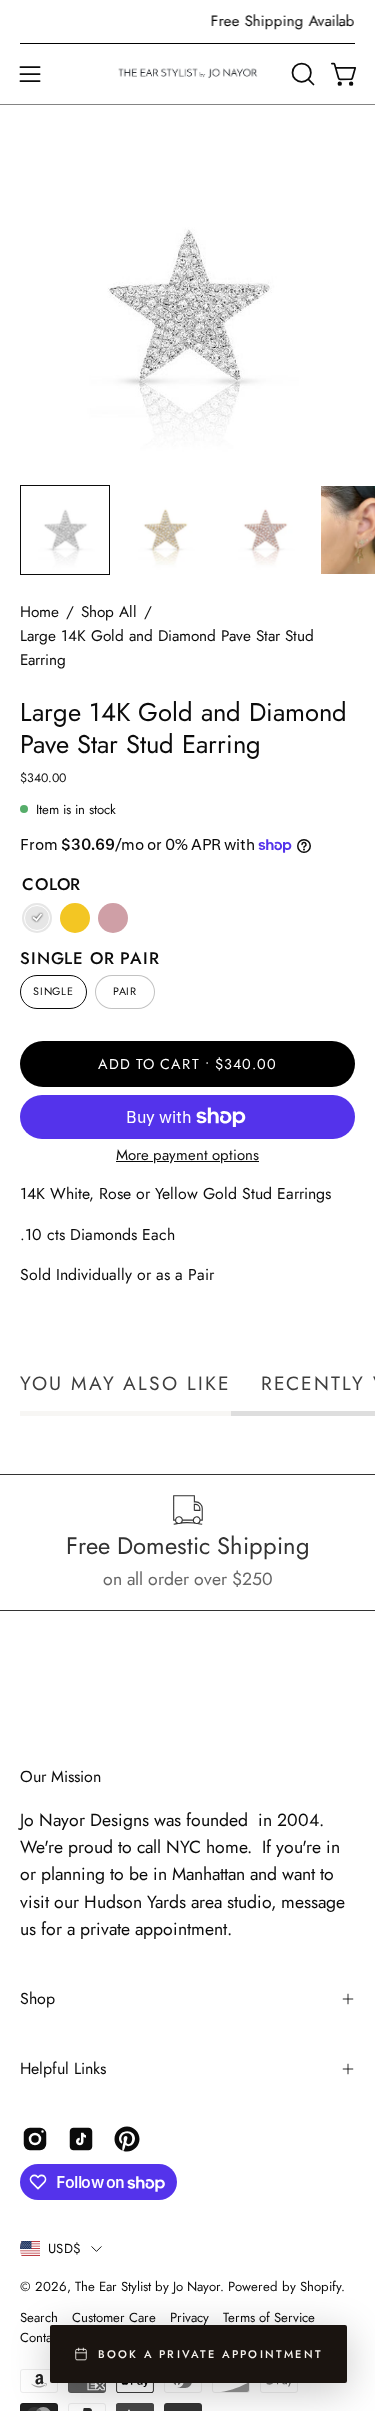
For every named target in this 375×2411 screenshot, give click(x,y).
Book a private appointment (210, 2354)
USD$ (64, 2248)
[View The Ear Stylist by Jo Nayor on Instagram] (35, 2139)
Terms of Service (269, 2317)
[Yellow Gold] (75, 918)
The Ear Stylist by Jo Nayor (147, 2286)
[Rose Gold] (113, 918)
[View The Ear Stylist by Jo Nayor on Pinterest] (127, 2139)
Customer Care (114, 2317)
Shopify (320, 2286)
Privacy (189, 2317)
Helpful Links (63, 2068)
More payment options (187, 1155)
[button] (301, 74)
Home (39, 612)
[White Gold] (37, 918)
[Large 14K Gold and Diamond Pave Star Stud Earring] (65, 530)
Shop (37, 1998)
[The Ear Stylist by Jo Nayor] (188, 74)
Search (39, 2317)
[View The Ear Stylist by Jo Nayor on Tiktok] (81, 2139)
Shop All (109, 612)
